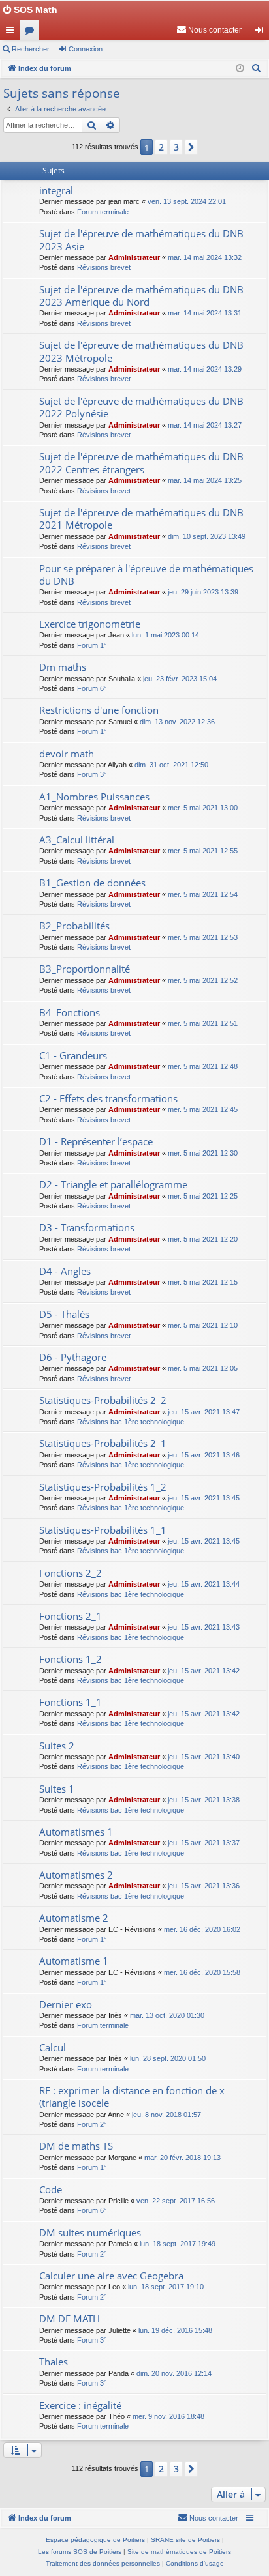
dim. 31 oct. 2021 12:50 (171, 765)
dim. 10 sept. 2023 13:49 (207, 536)
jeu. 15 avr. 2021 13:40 (204, 1757)
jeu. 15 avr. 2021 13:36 (204, 1886)
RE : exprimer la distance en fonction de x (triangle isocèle (132, 2097)
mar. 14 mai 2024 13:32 (205, 257)
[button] (191, 147)
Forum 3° (92, 774)
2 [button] (161, 147)
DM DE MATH (70, 2319)
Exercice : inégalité (80, 2405)
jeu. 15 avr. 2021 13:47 (204, 1412)
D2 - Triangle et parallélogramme (113, 1184)
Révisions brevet (104, 267)
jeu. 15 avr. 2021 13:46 (204, 1455)
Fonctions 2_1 (71, 1616)
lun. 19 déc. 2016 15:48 (175, 2330)
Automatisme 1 (74, 1961)
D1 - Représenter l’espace (96, 1141)
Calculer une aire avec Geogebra (111, 2276)
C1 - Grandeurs (73, 1055)
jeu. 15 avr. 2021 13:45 (204, 1498)
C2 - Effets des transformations (108, 1098)
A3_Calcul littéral (77, 840)
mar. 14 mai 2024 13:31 (205, 313)
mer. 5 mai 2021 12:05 (203, 1368)
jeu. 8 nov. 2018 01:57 (166, 2115)
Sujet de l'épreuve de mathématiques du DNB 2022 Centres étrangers (141, 462)
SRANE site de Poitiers (185, 2540)
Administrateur (134, 257)
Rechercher (31, 49)
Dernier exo (66, 2004)
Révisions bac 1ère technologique (131, 1422)
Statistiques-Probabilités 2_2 (103, 1400)
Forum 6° (92, 688)
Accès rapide (12, 33)
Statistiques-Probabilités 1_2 (103, 1487)
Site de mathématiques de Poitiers (179, 2552)
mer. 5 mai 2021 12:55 (203, 851)
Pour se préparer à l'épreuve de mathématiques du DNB (146, 575)
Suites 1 (57, 1789)
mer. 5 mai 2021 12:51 (203, 1023)
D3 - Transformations (87, 1227)
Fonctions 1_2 (71, 1659)
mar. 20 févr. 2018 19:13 (182, 2158)
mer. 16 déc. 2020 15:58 (202, 1972)
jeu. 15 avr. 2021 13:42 (204, 1671)
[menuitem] (209, 30)
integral (56, 190)
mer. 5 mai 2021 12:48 (203, 1066)
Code (51, 2189)
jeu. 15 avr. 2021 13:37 (204, 1843)
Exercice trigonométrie (90, 624)
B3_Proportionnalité (85, 969)
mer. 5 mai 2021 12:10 (203, 1325)
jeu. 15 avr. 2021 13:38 (204, 1800)
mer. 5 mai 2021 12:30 (203, 1153)
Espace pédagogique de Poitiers (95, 2540)
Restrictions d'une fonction (99, 710)
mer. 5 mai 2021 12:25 (203, 1196)
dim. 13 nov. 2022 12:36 (177, 722)
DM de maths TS (76, 2146)
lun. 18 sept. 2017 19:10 (166, 2287)
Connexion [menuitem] (262, 33)
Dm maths (63, 667)
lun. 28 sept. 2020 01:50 (168, 2058)
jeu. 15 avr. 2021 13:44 (204, 1584)
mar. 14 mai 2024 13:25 (205, 480)
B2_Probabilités (74, 926)
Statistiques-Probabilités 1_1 (103, 1530)
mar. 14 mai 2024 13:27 (205, 425)
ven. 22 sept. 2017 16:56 (176, 2201)
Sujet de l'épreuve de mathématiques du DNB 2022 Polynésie (141, 407)
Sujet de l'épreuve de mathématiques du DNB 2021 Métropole (141, 519)
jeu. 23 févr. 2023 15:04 (180, 679)
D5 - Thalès (64, 1314)
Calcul (53, 2047)
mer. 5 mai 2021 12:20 (203, 1239)
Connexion (86, 49)
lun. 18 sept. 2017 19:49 (178, 2244)
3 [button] (176, 147)
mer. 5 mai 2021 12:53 (203, 937)
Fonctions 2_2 (71, 1573)
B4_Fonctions (70, 1012)
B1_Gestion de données (92, 883)
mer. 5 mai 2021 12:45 (203, 1109)
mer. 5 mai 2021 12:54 (203, 894)
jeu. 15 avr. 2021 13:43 (204, 1627)
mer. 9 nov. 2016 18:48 (168, 2416)
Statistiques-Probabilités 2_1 (103, 1443)
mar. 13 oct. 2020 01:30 (167, 2015)
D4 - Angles (65, 1271)
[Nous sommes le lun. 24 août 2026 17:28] (240, 69)
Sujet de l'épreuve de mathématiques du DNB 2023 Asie (141, 240)
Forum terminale (103, 212)
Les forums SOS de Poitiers (80, 2552)
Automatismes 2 (76, 1875)
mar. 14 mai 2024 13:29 (205, 369)
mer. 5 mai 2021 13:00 (203, 808)
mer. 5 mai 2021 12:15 (203, 1282)
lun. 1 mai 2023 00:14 (166, 635)
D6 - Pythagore (73, 1357)
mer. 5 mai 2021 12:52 (203, 980)
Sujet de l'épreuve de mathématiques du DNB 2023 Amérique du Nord (141, 296)
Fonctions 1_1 (71, 1702)
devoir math (67, 754)
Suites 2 (57, 1746)
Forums (32, 33)
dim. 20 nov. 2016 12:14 (174, 2373)
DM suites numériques (90, 2232)
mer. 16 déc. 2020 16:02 (202, 1929)
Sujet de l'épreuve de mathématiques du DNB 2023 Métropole (141, 351)
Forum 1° (92, 645)
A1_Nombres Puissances (94, 797)
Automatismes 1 (76, 1832)
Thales (54, 2362)
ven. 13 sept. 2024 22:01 (187, 201)
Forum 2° (92, 2124)
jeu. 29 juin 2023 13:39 (203, 592)
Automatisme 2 (74, 1918)
